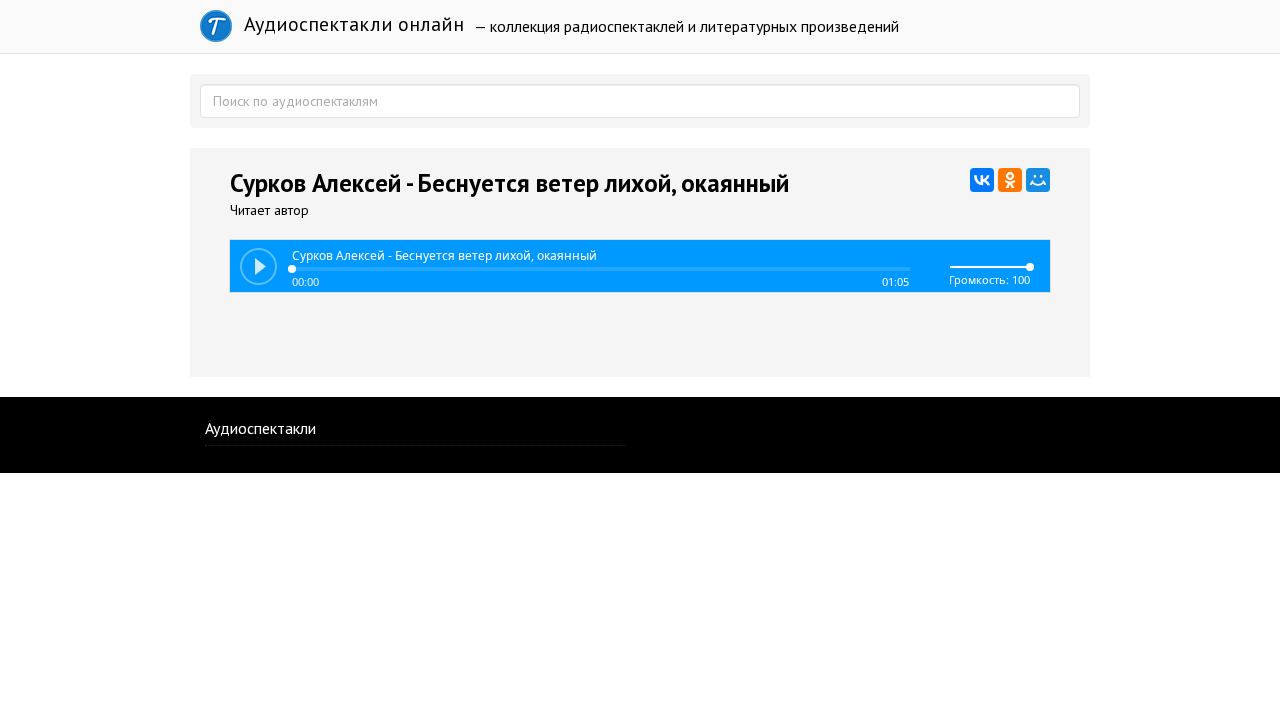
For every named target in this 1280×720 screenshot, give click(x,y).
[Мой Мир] (1038, 180)
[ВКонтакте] (982, 180)
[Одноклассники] (1010, 180)
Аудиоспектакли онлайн (351, 24)
